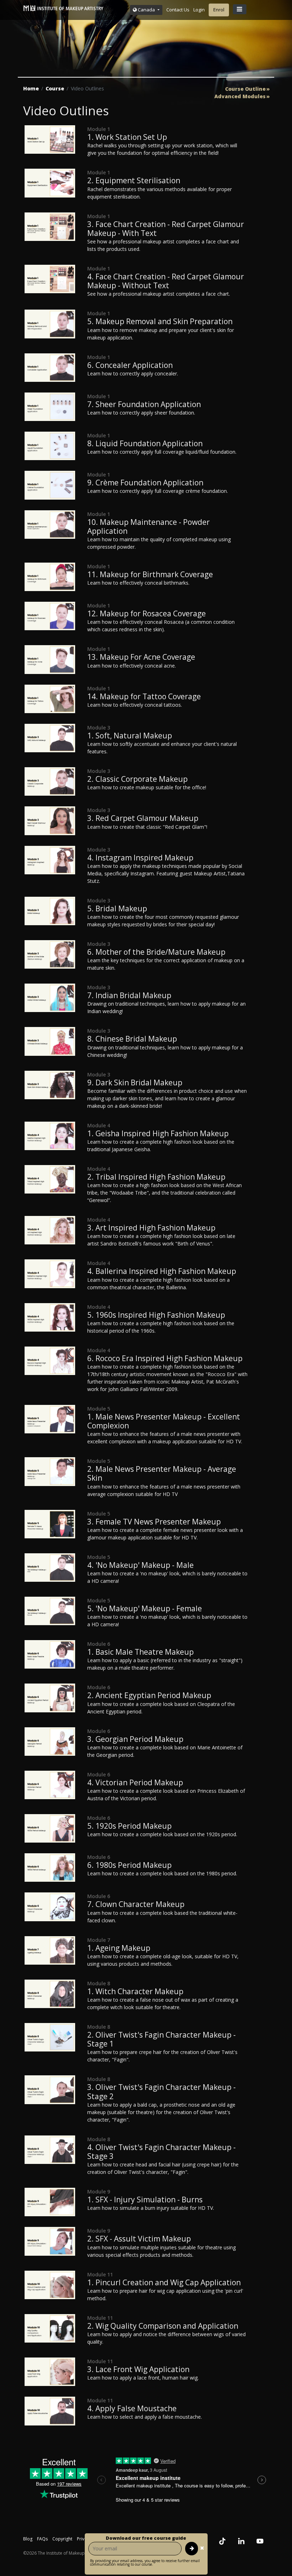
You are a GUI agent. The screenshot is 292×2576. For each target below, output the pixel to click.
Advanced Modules (240, 96)
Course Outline (245, 89)
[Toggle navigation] (240, 9)
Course (55, 88)
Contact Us (178, 10)
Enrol (219, 10)
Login (199, 10)
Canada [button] (146, 10)
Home (31, 88)
